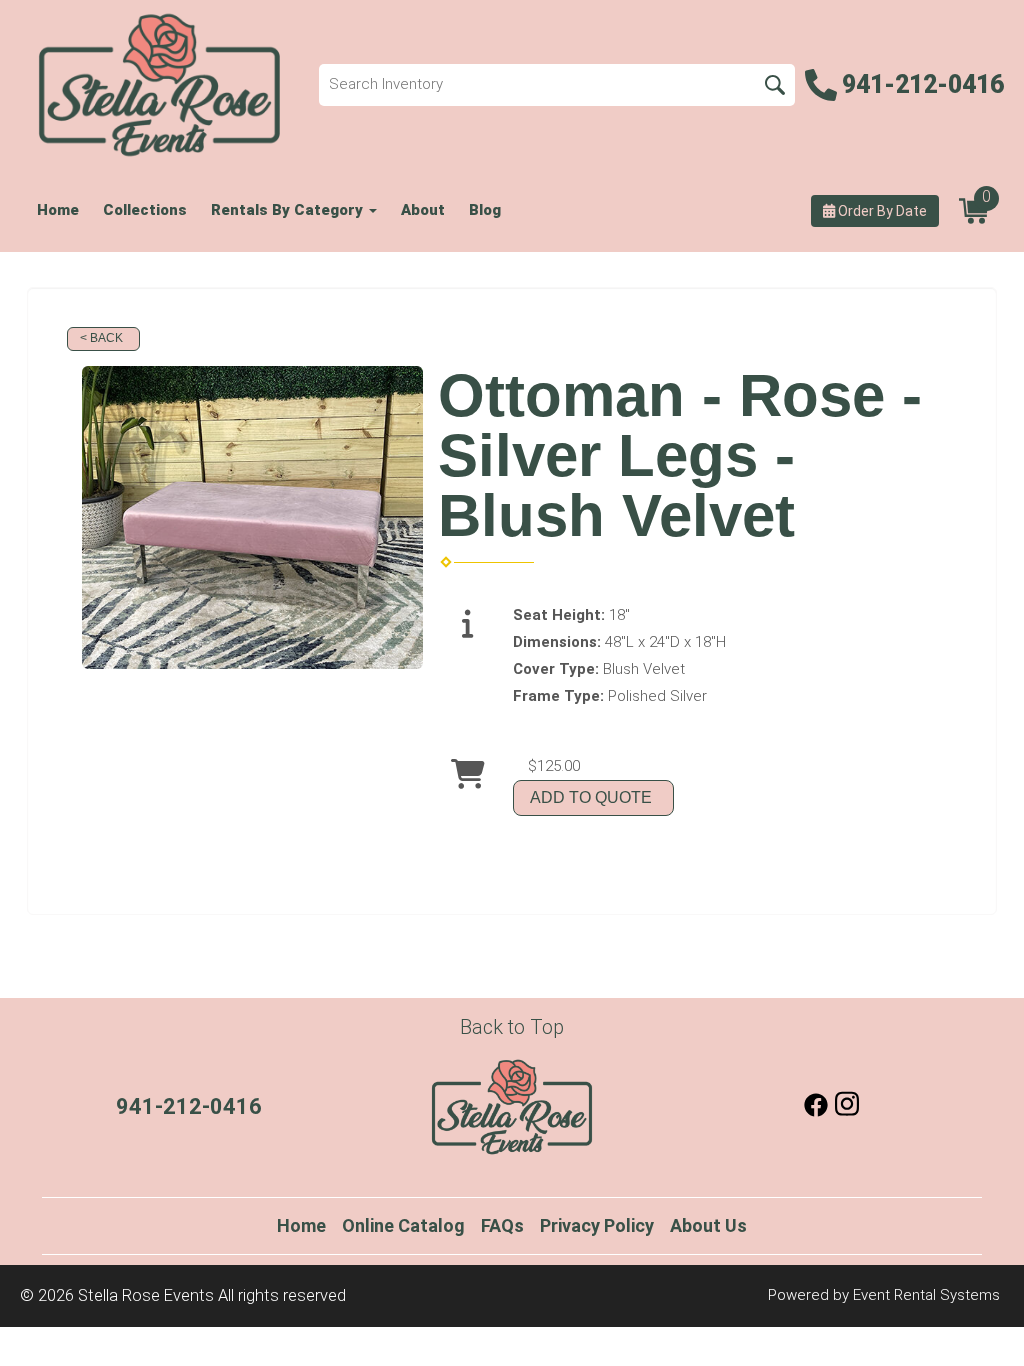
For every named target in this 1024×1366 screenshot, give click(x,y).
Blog (485, 210)
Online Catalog (403, 1225)
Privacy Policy (597, 1225)
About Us (708, 1225)
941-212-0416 (189, 1106)
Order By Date (881, 211)
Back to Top (512, 1027)
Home (58, 210)
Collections (145, 210)
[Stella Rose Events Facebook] (816, 1112)
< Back (101, 338)
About (423, 210)
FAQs (502, 1225)
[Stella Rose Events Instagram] (847, 1112)
